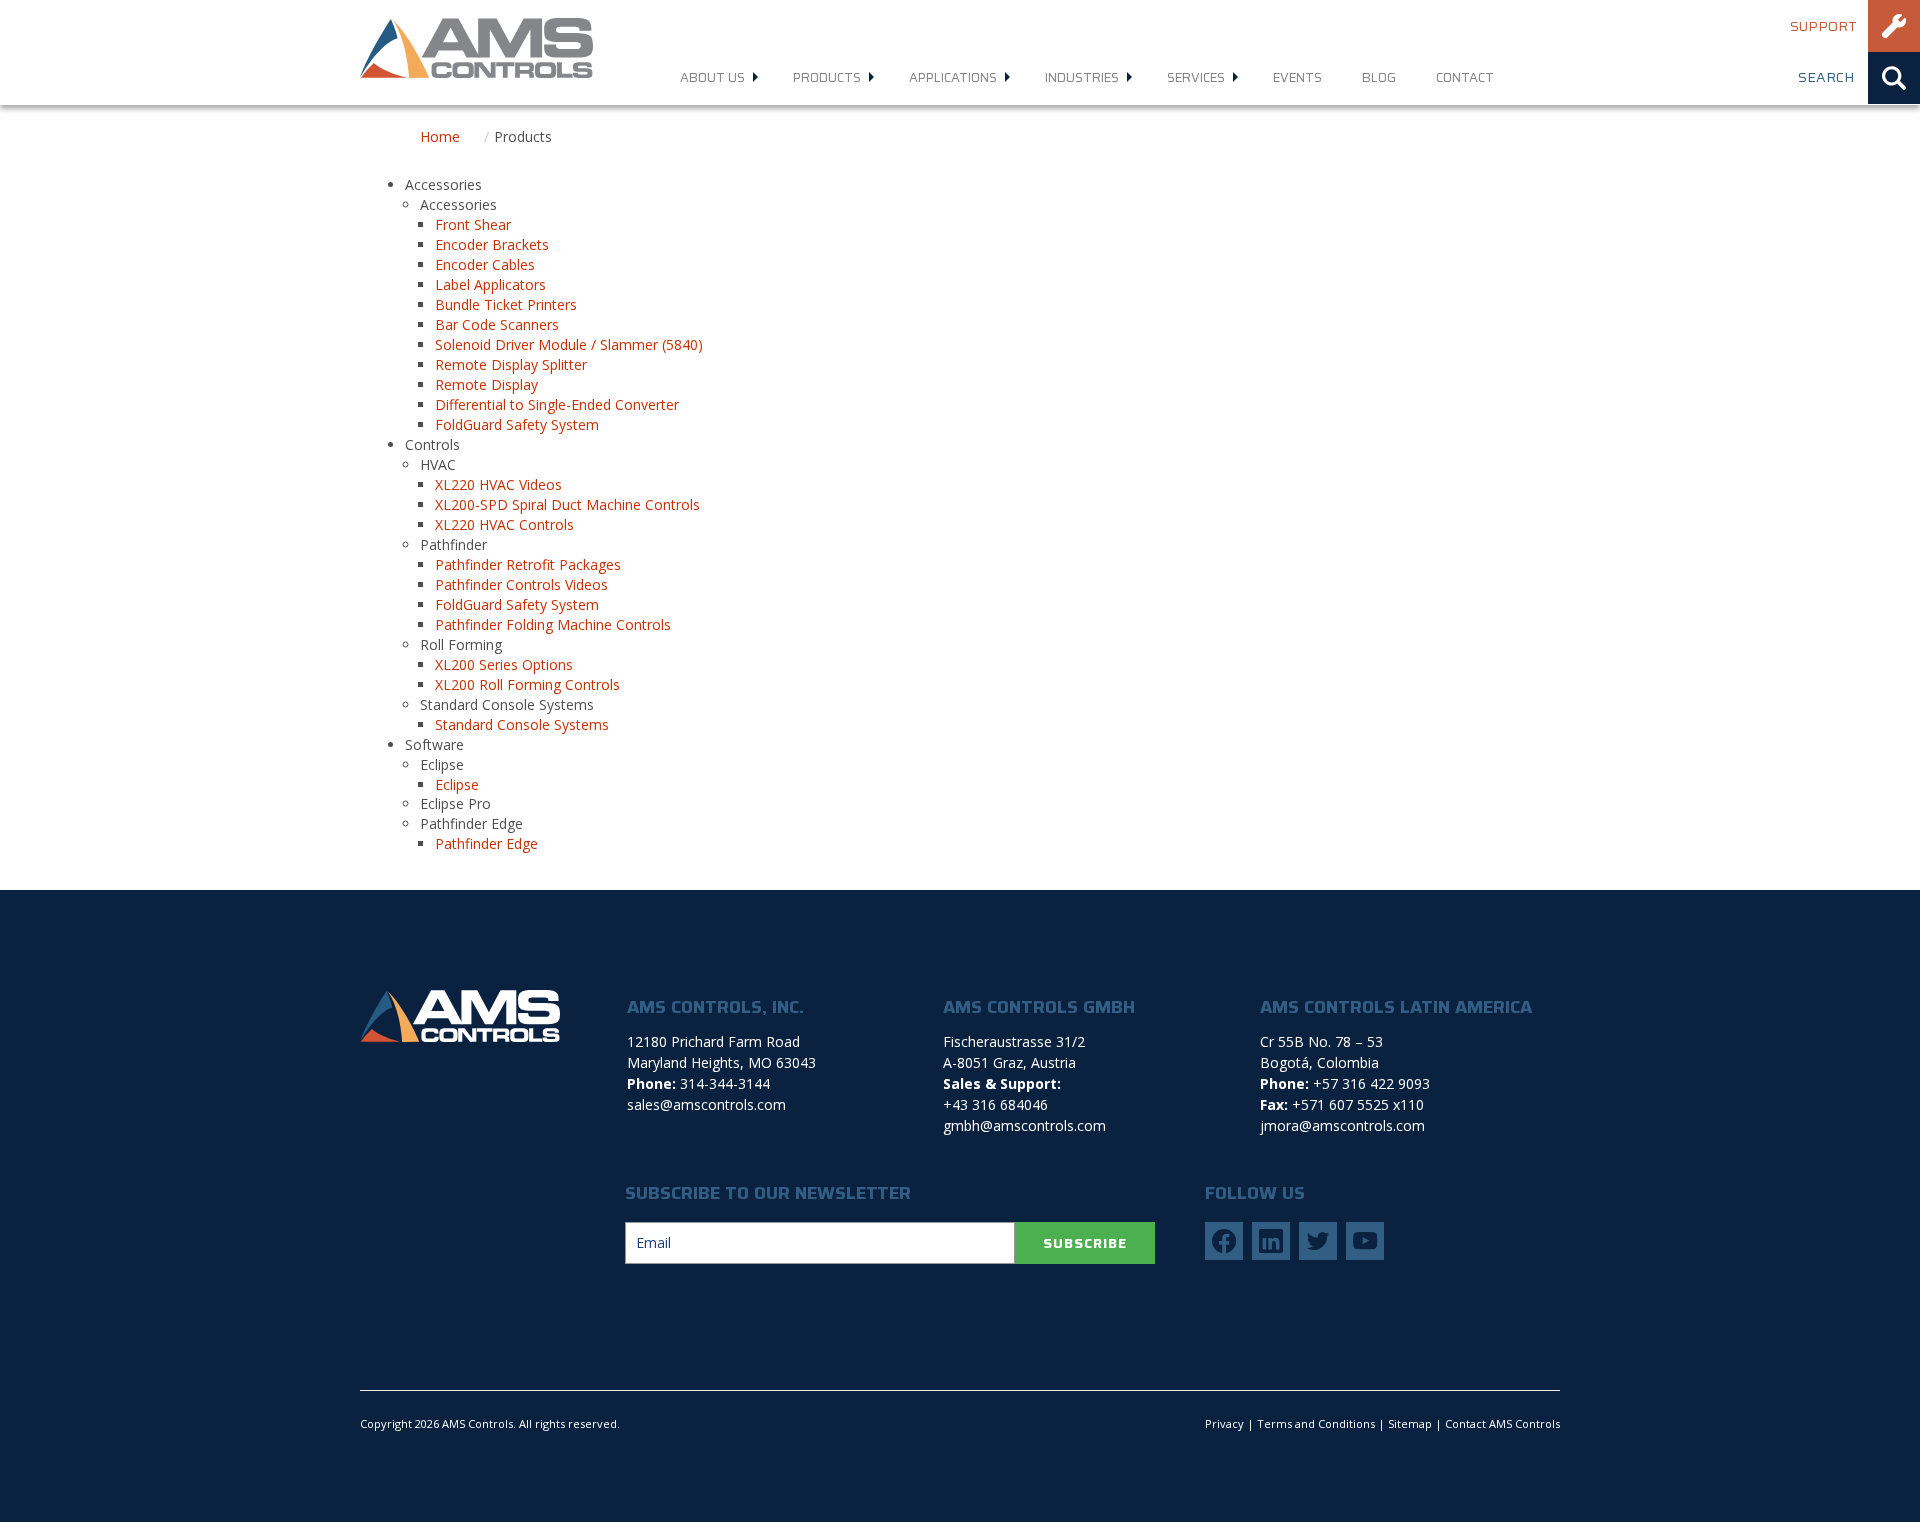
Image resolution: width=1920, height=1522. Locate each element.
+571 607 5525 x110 (1358, 1104)
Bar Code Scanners (497, 324)
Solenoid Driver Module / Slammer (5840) (569, 344)
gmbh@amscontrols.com (1024, 1125)
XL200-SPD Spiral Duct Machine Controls (567, 504)
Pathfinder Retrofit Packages (528, 564)
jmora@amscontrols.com (1342, 1125)
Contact (1465, 77)
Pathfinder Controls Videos (521, 584)
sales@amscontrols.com (706, 1104)
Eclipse (457, 784)
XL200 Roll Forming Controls (527, 684)
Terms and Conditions (1316, 1423)
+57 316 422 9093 (1371, 1083)
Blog (1379, 77)
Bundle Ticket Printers (506, 304)
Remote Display (486, 384)
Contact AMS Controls (1502, 1423)
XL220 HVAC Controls (504, 524)
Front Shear (473, 224)
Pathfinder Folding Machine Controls (553, 624)
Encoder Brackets (492, 244)
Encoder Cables (485, 264)
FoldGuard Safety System (517, 424)
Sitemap (1410, 1423)
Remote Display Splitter (511, 364)
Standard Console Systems (522, 724)
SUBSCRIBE (1085, 1243)
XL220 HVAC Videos (498, 484)
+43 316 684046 (995, 1104)
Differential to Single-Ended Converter (557, 404)
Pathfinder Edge (486, 843)
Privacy (1224, 1423)
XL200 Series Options (504, 664)
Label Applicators (490, 284)
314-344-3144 (725, 1083)
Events (1297, 77)
